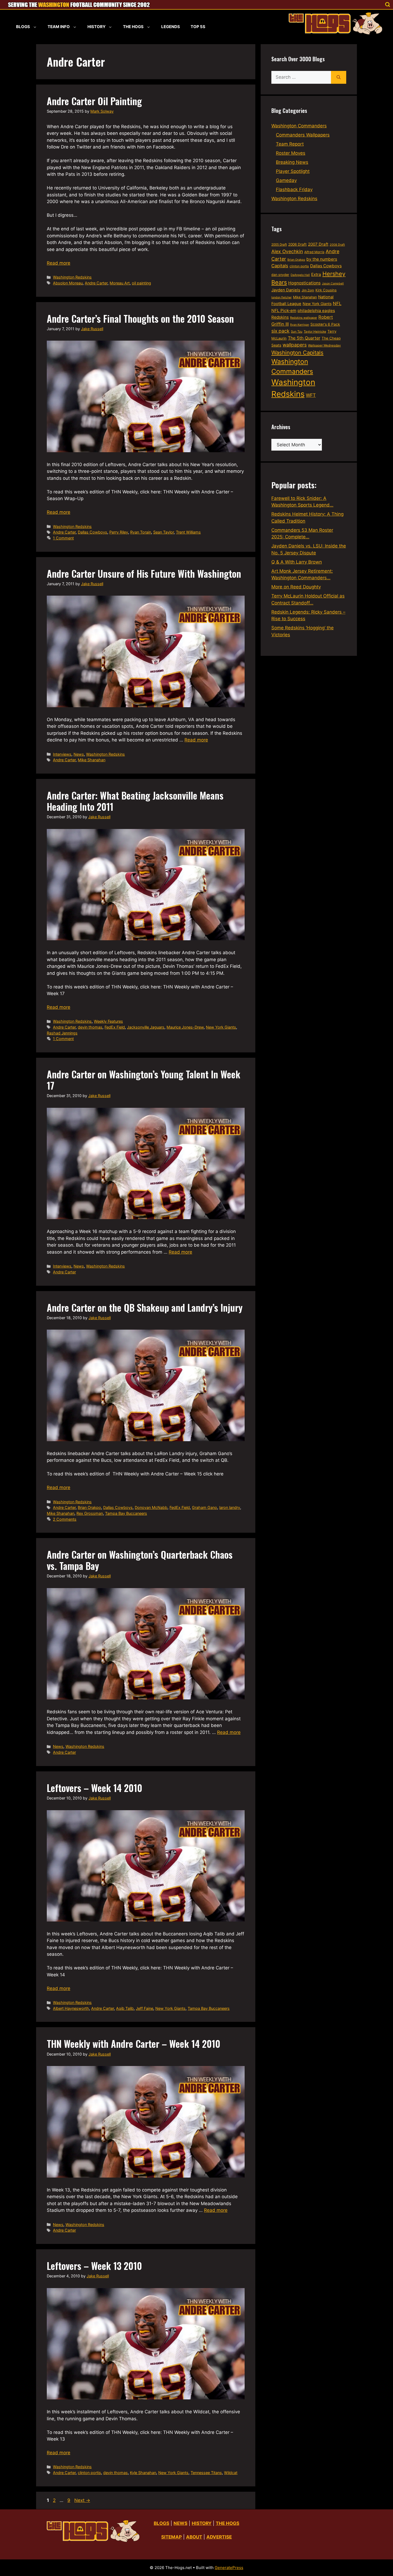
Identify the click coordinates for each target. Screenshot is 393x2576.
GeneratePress (229, 2568)
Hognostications (304, 283)
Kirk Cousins (326, 290)
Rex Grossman (90, 1513)
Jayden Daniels (286, 290)
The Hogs (133, 27)
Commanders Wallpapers (303, 135)
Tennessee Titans (206, 2473)
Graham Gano (205, 1507)
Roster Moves (291, 153)
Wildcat (231, 2473)
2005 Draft (279, 245)
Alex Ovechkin (287, 251)
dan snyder (280, 275)
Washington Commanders (299, 126)
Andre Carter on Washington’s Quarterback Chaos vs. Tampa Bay (140, 1560)
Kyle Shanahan (143, 2473)
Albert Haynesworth (71, 2008)
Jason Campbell (333, 284)
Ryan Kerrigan (300, 325)
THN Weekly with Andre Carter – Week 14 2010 (134, 2044)
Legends (171, 27)
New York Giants (221, 1027)
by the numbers (322, 259)
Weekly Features (108, 1021)
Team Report (290, 144)
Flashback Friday (294, 189)
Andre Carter (96, 283)
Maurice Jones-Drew (185, 1027)
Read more (59, 263)
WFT (311, 395)
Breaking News (292, 162)
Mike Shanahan (92, 760)
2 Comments (65, 1519)
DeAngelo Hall (300, 275)
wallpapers (295, 345)
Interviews (62, 754)
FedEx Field (115, 1027)
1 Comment (63, 538)
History (97, 27)
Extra (316, 274)
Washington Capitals (297, 353)
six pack (280, 331)
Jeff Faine (145, 2008)
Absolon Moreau (68, 283)
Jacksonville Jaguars (146, 1027)
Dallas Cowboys (93, 532)
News (79, 754)
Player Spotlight (293, 171)
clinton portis (89, 2473)
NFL (337, 303)
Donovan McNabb (151, 1507)
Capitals (280, 266)
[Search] (339, 77)
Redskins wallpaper (304, 318)
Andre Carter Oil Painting (94, 101)
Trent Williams (188, 532)
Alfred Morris (314, 252)
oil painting (141, 283)
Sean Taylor (163, 532)
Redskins (280, 317)
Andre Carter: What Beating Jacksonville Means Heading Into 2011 (135, 801)
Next (82, 2500)
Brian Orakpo (89, 1507)
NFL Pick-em (284, 311)
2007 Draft (318, 244)
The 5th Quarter (304, 338)
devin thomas (90, 1027)
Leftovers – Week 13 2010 (94, 2266)
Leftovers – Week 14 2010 (95, 1788)
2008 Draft (337, 245)
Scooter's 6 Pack (325, 324)
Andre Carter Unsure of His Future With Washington (144, 573)
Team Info (59, 27)
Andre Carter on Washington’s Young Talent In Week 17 (144, 1080)
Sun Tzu (297, 332)
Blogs (23, 27)
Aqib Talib (125, 2008)
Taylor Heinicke (315, 332)
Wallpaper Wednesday (324, 345)
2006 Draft (297, 244)
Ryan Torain (141, 532)
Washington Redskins (72, 277)
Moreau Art (120, 283)
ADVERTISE (219, 2537)
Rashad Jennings (62, 1033)
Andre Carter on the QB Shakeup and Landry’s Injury (145, 1307)
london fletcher (282, 297)
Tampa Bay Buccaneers (126, 1513)
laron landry (230, 1507)
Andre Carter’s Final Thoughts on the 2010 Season (140, 318)
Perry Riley (119, 532)
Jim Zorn (308, 290)
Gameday (286, 180)
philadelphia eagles (316, 311)
